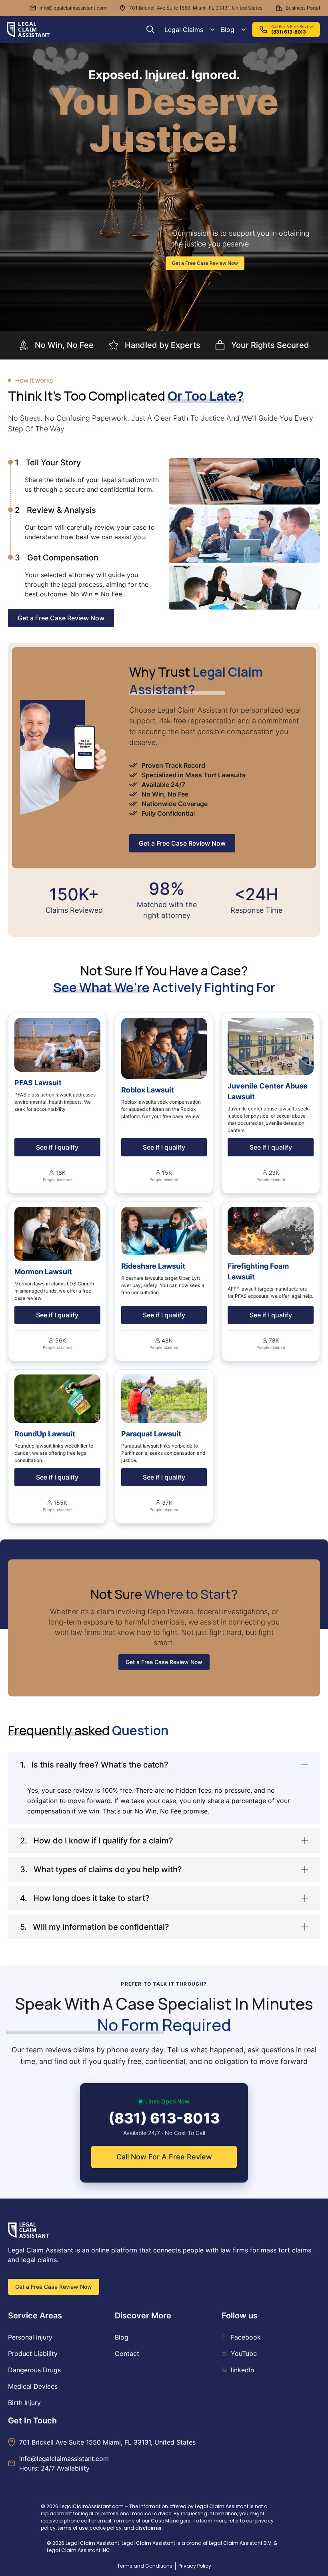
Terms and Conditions (145, 2566)
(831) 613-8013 (164, 2118)
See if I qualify (57, 1147)
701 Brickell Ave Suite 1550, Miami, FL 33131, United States (196, 8)
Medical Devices (33, 2386)
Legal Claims (184, 30)
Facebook (246, 2337)
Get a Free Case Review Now (205, 263)
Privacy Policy (195, 2566)
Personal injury (30, 2337)
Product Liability (33, 2354)
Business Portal (303, 8)
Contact (127, 2354)
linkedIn (242, 2370)
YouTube (244, 2354)
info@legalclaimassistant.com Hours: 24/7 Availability (64, 2463)
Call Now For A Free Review (164, 2157)
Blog (228, 30)
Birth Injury (24, 2403)
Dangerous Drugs (34, 2370)
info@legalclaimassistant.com (73, 8)
